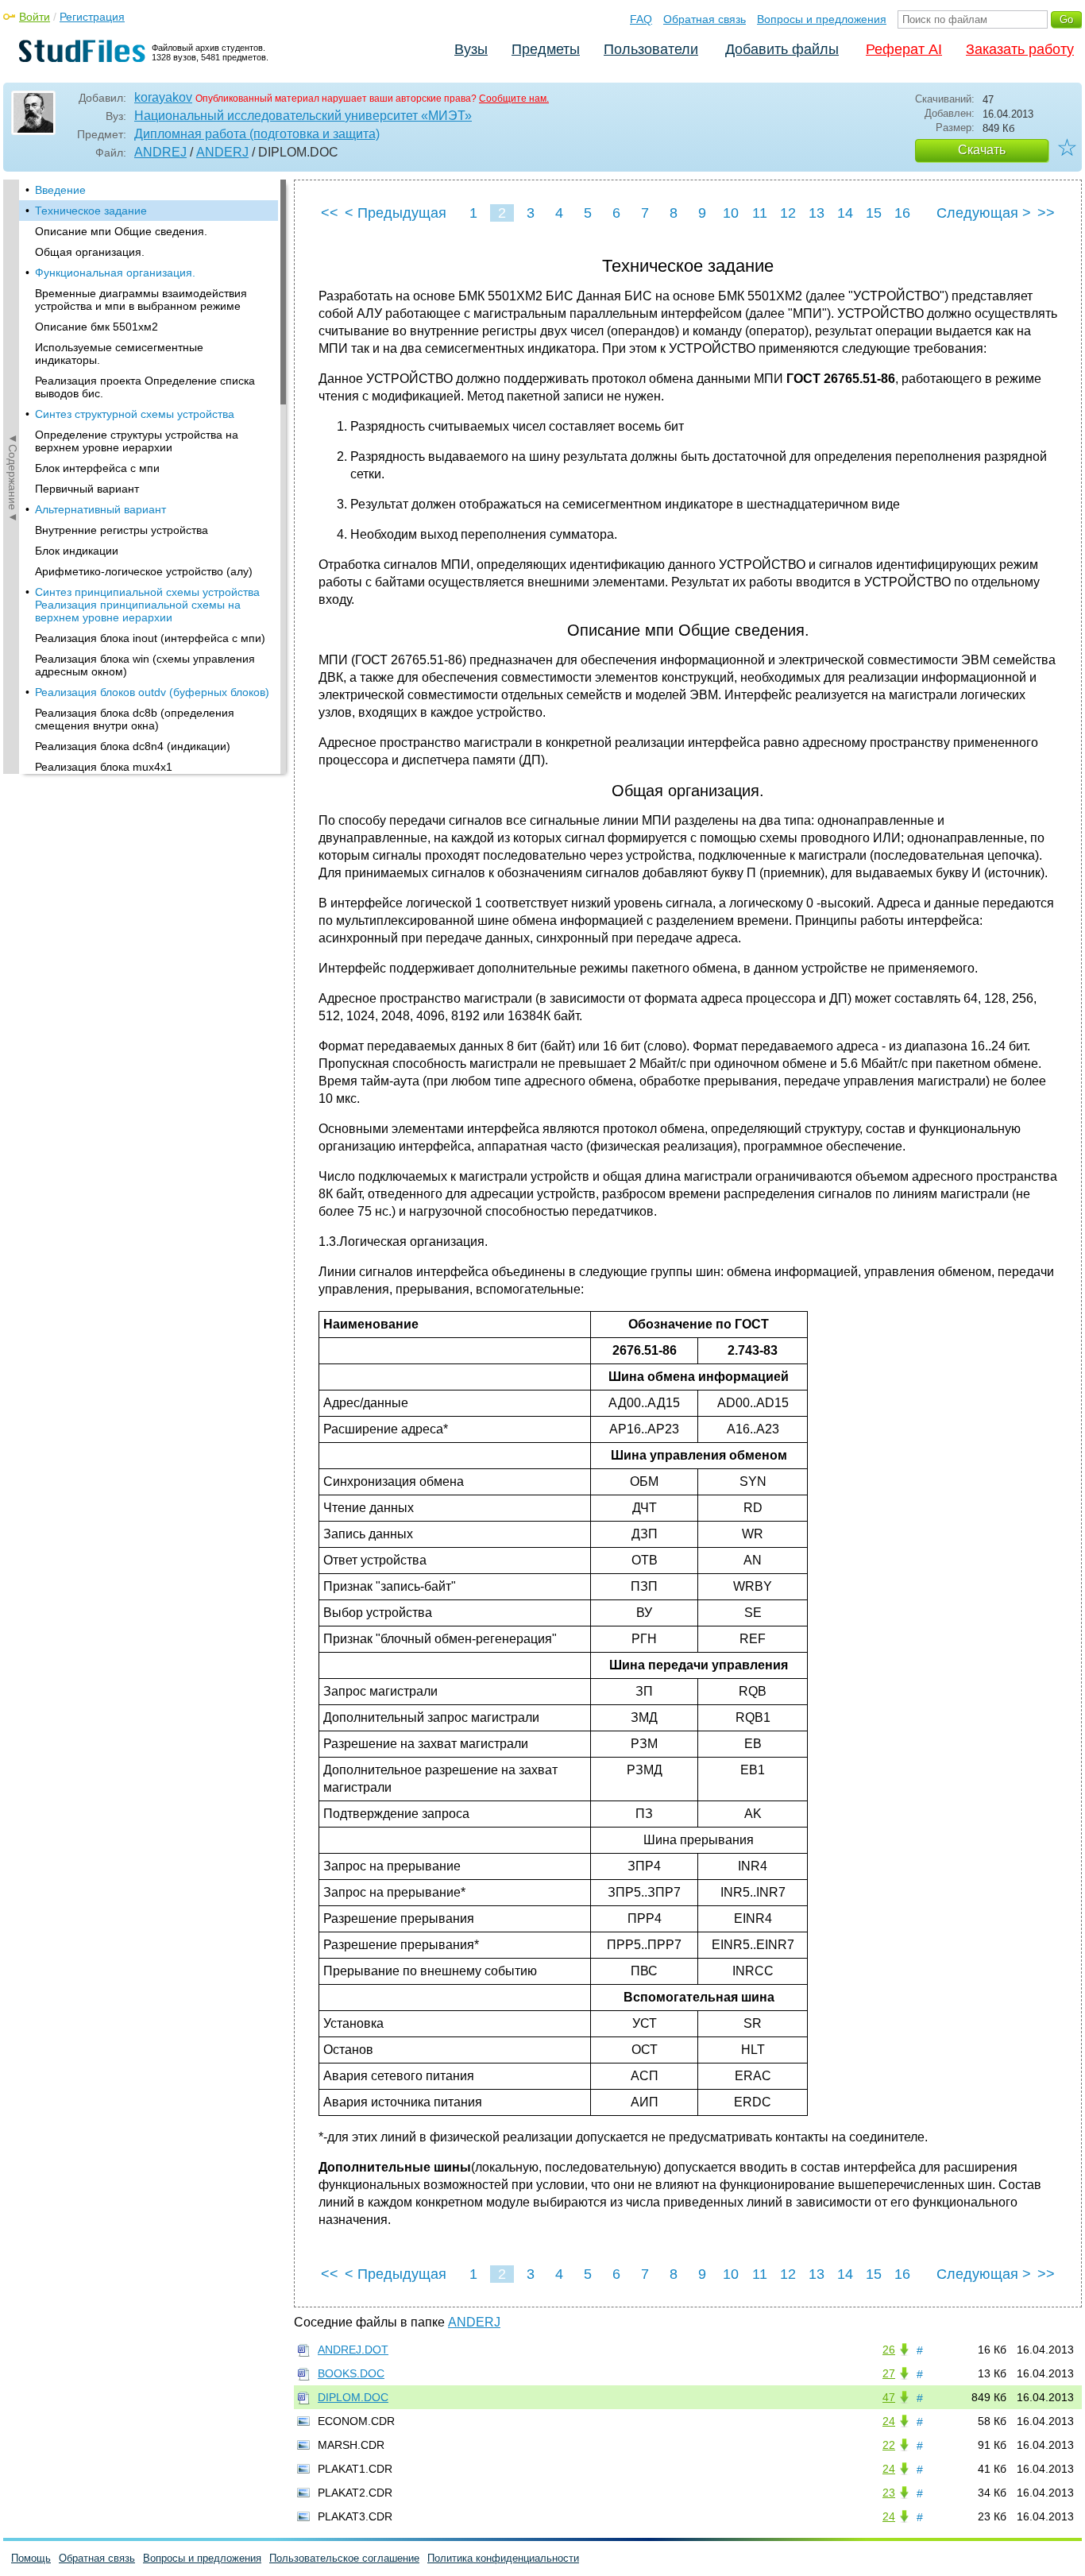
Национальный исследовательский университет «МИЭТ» (303, 116)
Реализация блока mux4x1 (104, 767)
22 (889, 2445)
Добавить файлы (782, 49)
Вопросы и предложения (822, 19)
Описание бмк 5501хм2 (97, 327)
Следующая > (984, 213)
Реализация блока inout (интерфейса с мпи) (150, 638)
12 (788, 213)
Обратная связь (705, 19)
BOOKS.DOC (351, 2373)
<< (330, 213)
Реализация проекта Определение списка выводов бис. (145, 387)
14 (845, 213)
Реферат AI (904, 49)
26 (889, 2350)
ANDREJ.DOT (353, 2350)
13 (817, 213)
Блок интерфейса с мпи (97, 468)
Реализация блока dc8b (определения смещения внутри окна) (135, 719)
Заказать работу (1020, 49)
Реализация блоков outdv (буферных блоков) (152, 692)
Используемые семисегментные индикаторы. (119, 354)
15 (874, 213)
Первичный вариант (87, 489)
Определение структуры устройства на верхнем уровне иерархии (137, 441)
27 (889, 2373)
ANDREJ (160, 152)
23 (889, 2493)
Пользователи (651, 49)
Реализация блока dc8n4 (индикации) (133, 746)
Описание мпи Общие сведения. (121, 231)
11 (760, 213)
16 (902, 213)
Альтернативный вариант (100, 509)
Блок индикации (77, 551)
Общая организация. (90, 252)
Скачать (982, 150)
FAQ (641, 19)
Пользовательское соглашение (344, 2558)
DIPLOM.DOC (353, 2397)
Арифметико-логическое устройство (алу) (144, 571)
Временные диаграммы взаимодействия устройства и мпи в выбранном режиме (141, 300)
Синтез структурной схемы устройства (135, 414)
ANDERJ (222, 152)
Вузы (471, 49)
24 (889, 2421)
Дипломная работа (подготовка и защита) (257, 134)
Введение (60, 190)
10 (731, 213)
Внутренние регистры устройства (122, 530)
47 (889, 2397)
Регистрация (92, 17)
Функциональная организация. (115, 273)
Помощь (31, 2558)
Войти (35, 17)
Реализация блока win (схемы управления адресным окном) (145, 665)
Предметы (546, 49)
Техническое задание (91, 211)
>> (1046, 213)
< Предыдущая (396, 213)
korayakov (163, 97)
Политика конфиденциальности (503, 2558)
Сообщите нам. (514, 99)
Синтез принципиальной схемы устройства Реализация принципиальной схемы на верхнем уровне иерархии (147, 605)
